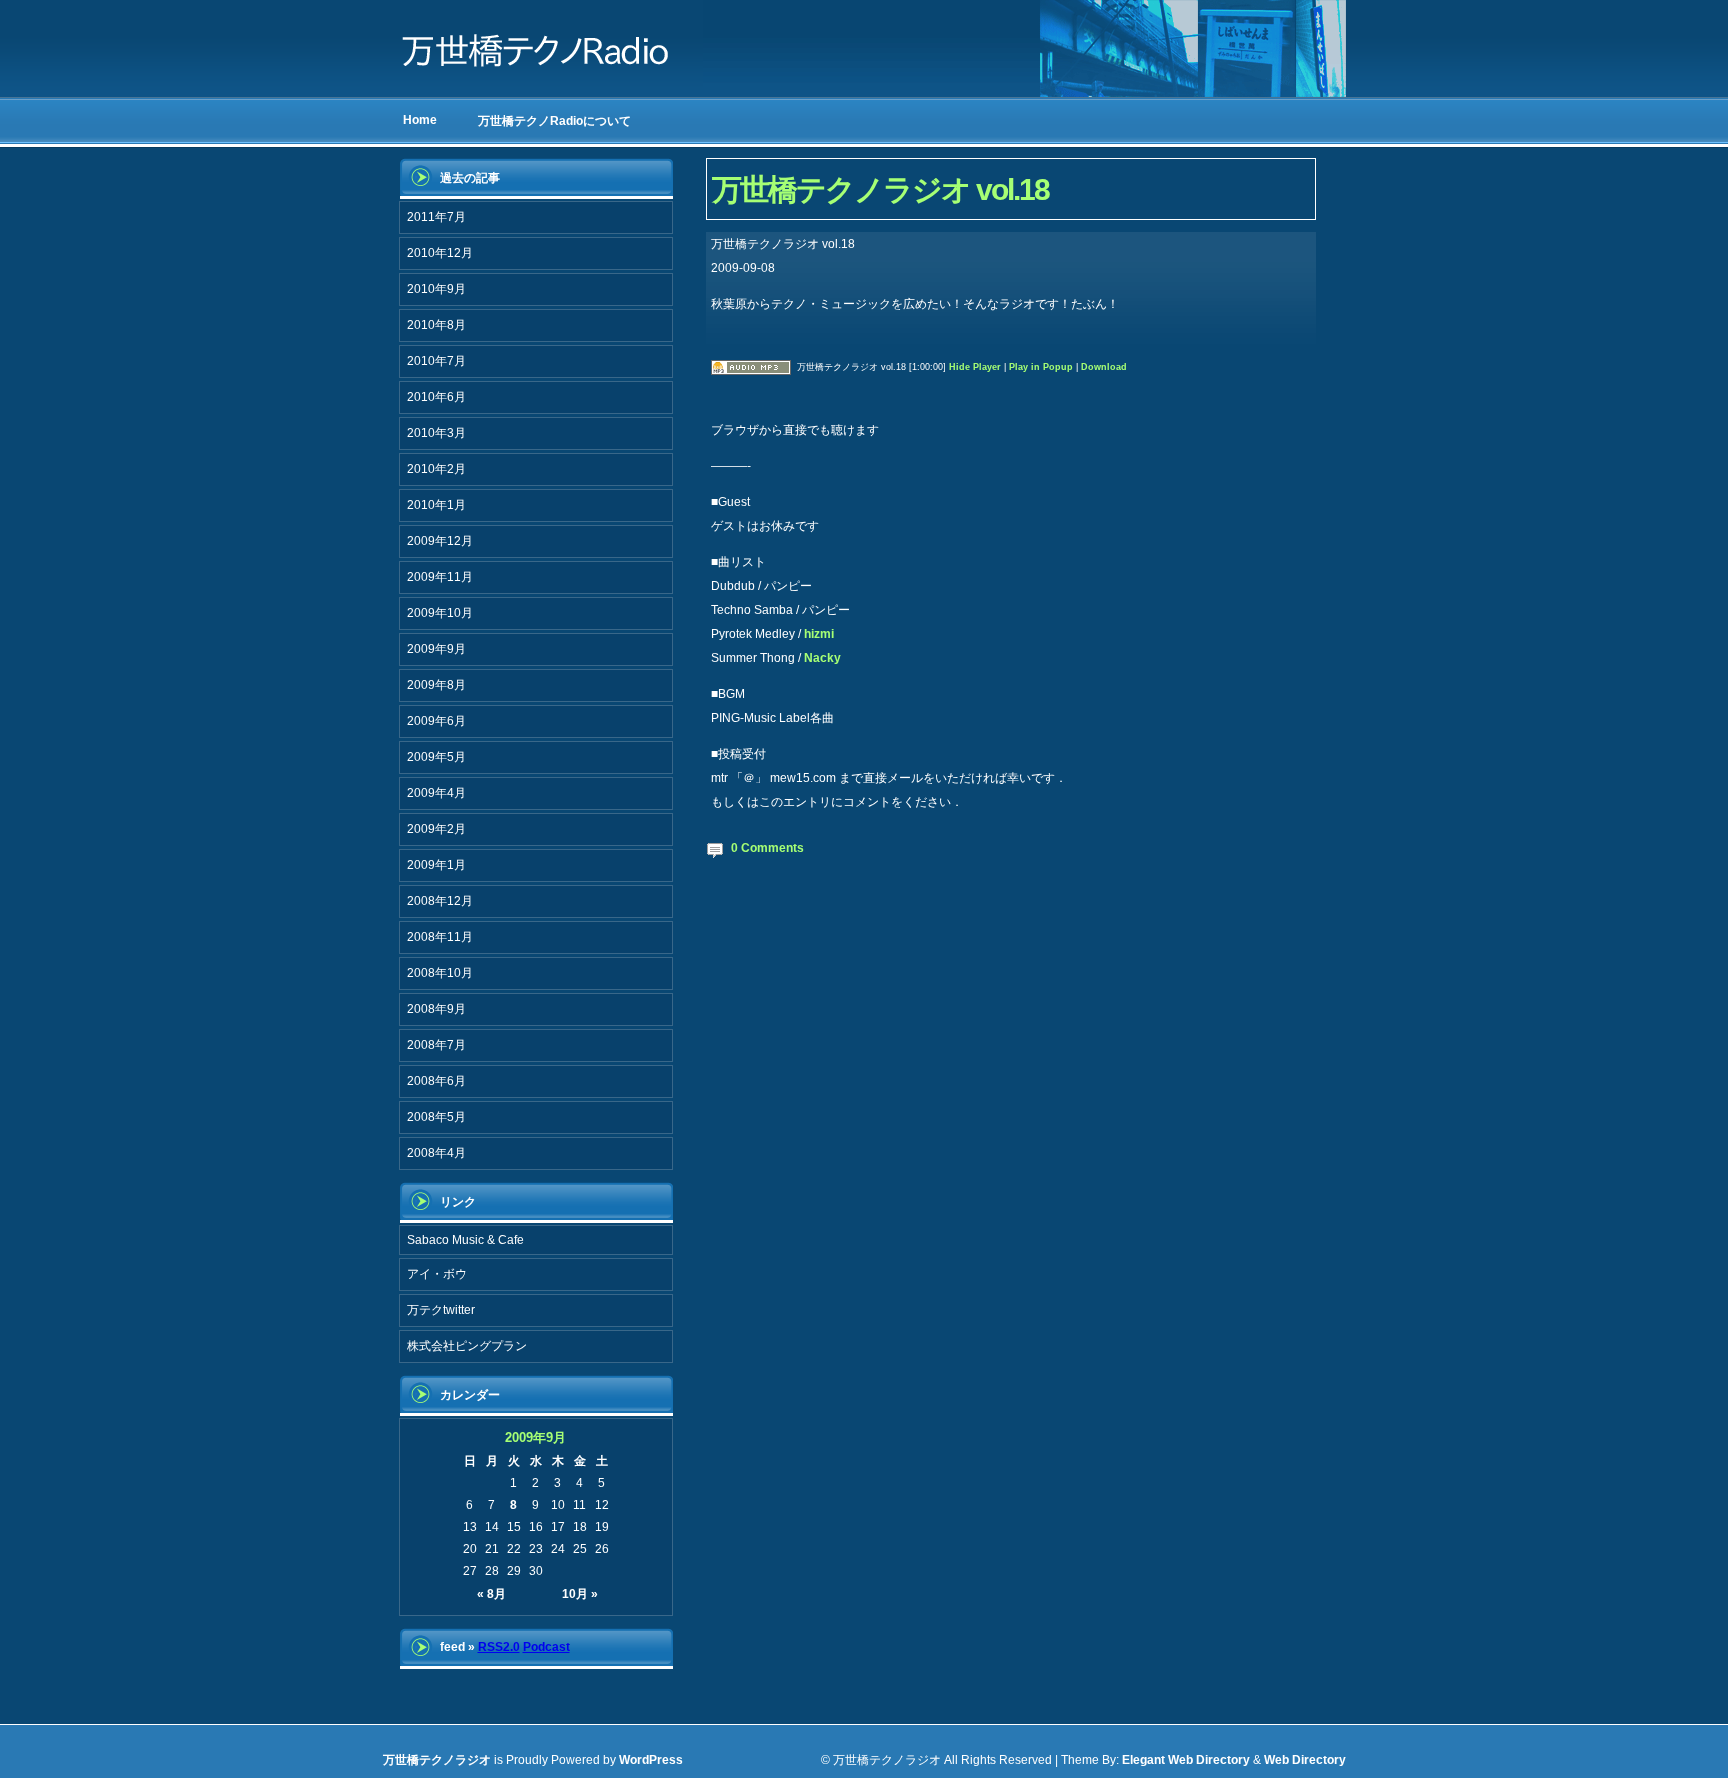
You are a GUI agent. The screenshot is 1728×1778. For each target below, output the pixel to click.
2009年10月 (440, 613)
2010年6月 (436, 397)
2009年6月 (436, 721)
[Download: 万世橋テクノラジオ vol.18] (751, 367)
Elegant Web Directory (1186, 1760)
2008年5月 (436, 1117)
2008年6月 (436, 1081)
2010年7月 (436, 361)
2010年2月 (436, 469)
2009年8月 (436, 685)
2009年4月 (436, 793)
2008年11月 (440, 937)
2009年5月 (436, 757)
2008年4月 (436, 1153)
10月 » (580, 1594)
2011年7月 (436, 217)
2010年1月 (436, 505)
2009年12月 (440, 541)
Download (1104, 367)
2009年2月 (436, 829)
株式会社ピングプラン (467, 1346)
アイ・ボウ (437, 1274)
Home (420, 120)
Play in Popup (1041, 367)
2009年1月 (436, 865)
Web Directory (1305, 1760)
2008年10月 (440, 973)
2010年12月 (440, 253)
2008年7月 (436, 1045)
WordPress (651, 1760)
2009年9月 (436, 649)
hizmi (819, 634)
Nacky (822, 658)
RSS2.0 (499, 1647)
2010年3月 (436, 433)
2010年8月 (436, 325)
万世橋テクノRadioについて (554, 121)
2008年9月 (436, 1009)
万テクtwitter (441, 1310)
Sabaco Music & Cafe (465, 1240)
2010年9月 (436, 289)
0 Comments (767, 848)
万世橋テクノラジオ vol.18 (880, 189)
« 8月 (491, 1594)
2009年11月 (440, 577)
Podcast (546, 1647)
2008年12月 (440, 901)
